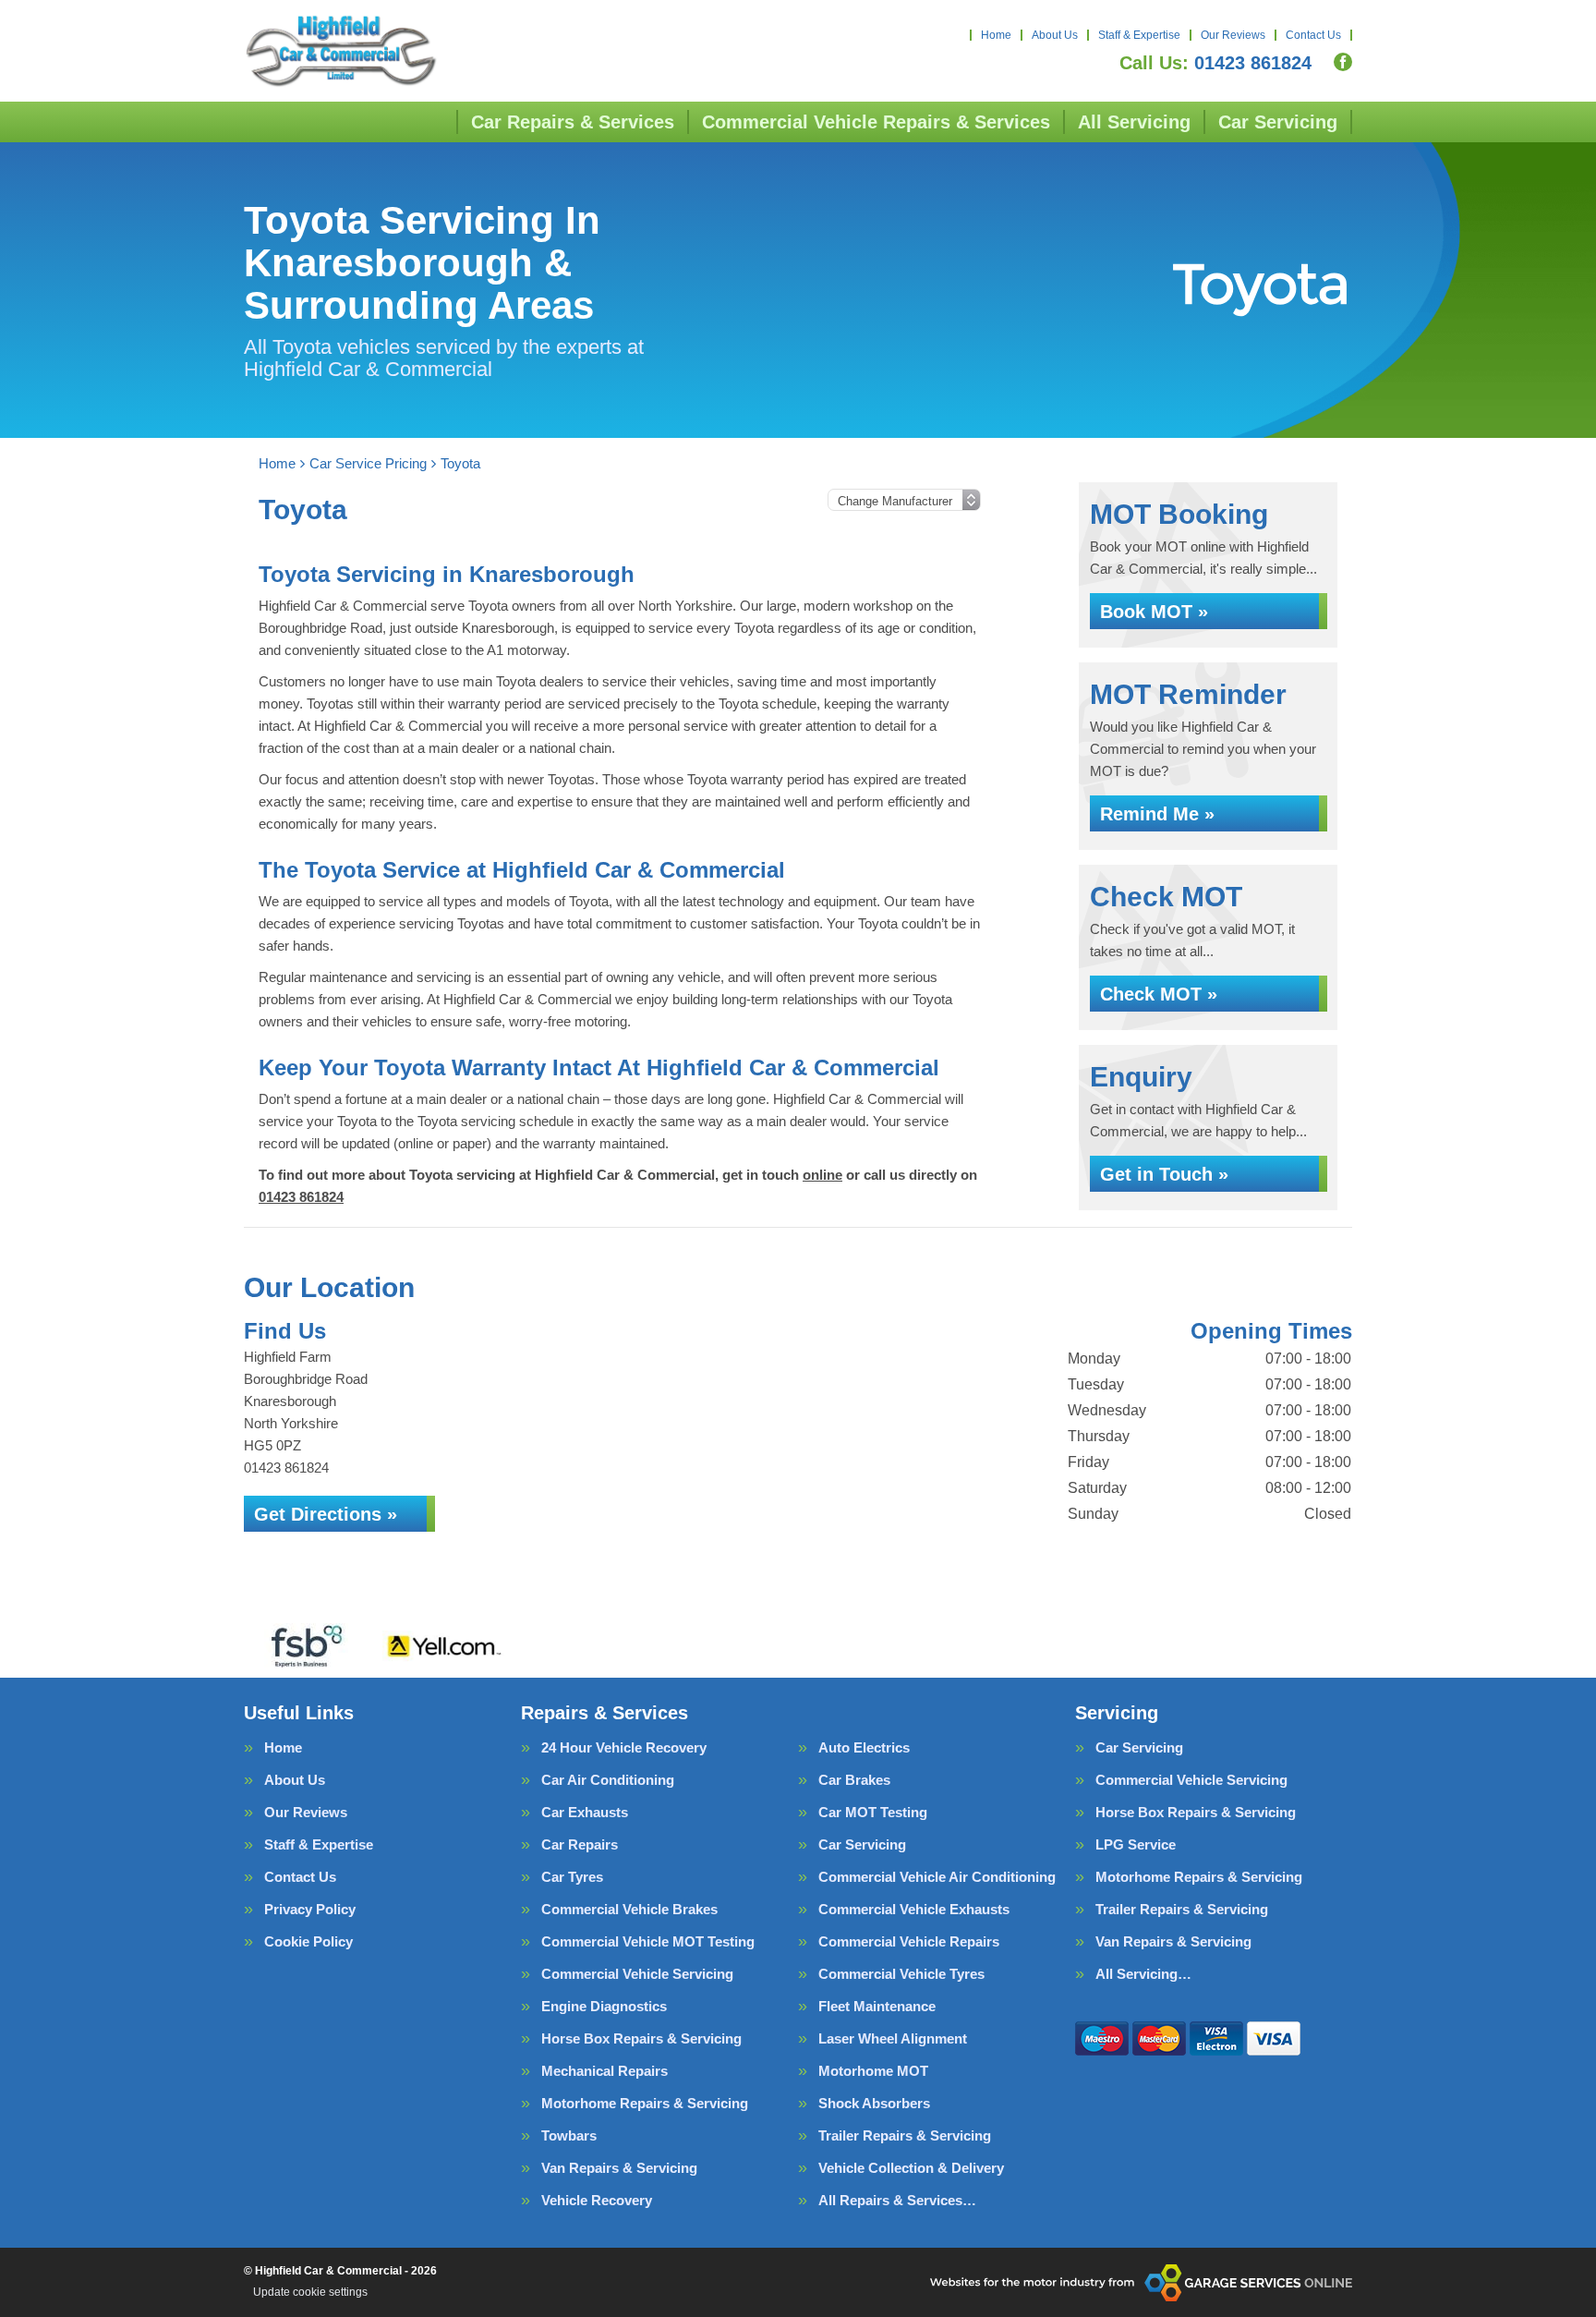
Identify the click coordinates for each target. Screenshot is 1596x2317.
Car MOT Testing (873, 1812)
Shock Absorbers (874, 2103)
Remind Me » (1157, 814)
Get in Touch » (1164, 1174)
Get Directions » (326, 1514)
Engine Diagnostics (604, 2006)
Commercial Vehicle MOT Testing (648, 1941)
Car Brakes (854, 1780)
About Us (1055, 35)
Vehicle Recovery (597, 2200)
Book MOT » (1154, 612)
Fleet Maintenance (877, 2006)
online (822, 1175)
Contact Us (1313, 35)
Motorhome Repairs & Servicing (645, 2103)
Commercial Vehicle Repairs (909, 1941)
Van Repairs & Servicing (619, 2168)
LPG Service (1136, 1844)
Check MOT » (1159, 994)
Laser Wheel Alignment (893, 2038)
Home (996, 35)
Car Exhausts (585, 1812)
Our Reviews (1233, 35)
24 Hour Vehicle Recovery (624, 1747)
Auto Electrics (864, 1747)
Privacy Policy (310, 1909)
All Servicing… (1143, 1974)
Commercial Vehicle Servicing (637, 1974)
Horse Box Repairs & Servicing (641, 2038)
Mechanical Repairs (605, 2071)
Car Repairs (580, 1844)
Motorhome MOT (873, 2071)
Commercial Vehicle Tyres (901, 1974)
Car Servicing (1278, 122)
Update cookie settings (310, 2292)
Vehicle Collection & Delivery (911, 2168)
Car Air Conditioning (608, 1780)
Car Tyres (572, 1877)
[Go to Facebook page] (1343, 62)
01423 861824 (1215, 63)
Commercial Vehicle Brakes (629, 1909)
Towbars (569, 2135)
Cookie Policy (308, 1941)
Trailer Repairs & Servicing (905, 2135)
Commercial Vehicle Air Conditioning (937, 1877)
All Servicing (1134, 122)
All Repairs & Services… (897, 2200)
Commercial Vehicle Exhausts (914, 1909)
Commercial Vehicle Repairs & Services (876, 122)
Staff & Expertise (1139, 35)
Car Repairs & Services (573, 122)
